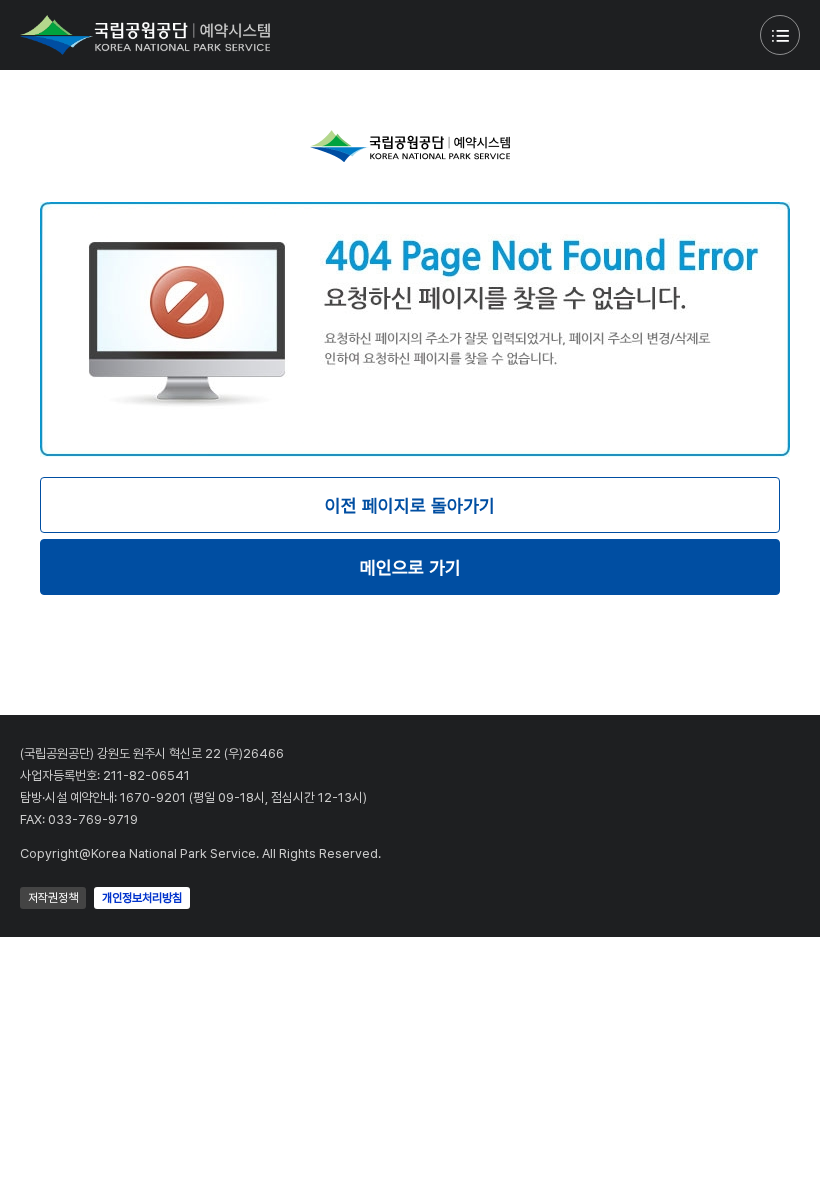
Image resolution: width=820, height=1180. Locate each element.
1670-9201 (153, 797)
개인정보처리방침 (142, 898)
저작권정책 (53, 898)
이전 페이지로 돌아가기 (410, 505)
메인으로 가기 (410, 567)
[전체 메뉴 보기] (780, 35)
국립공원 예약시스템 (145, 35)
